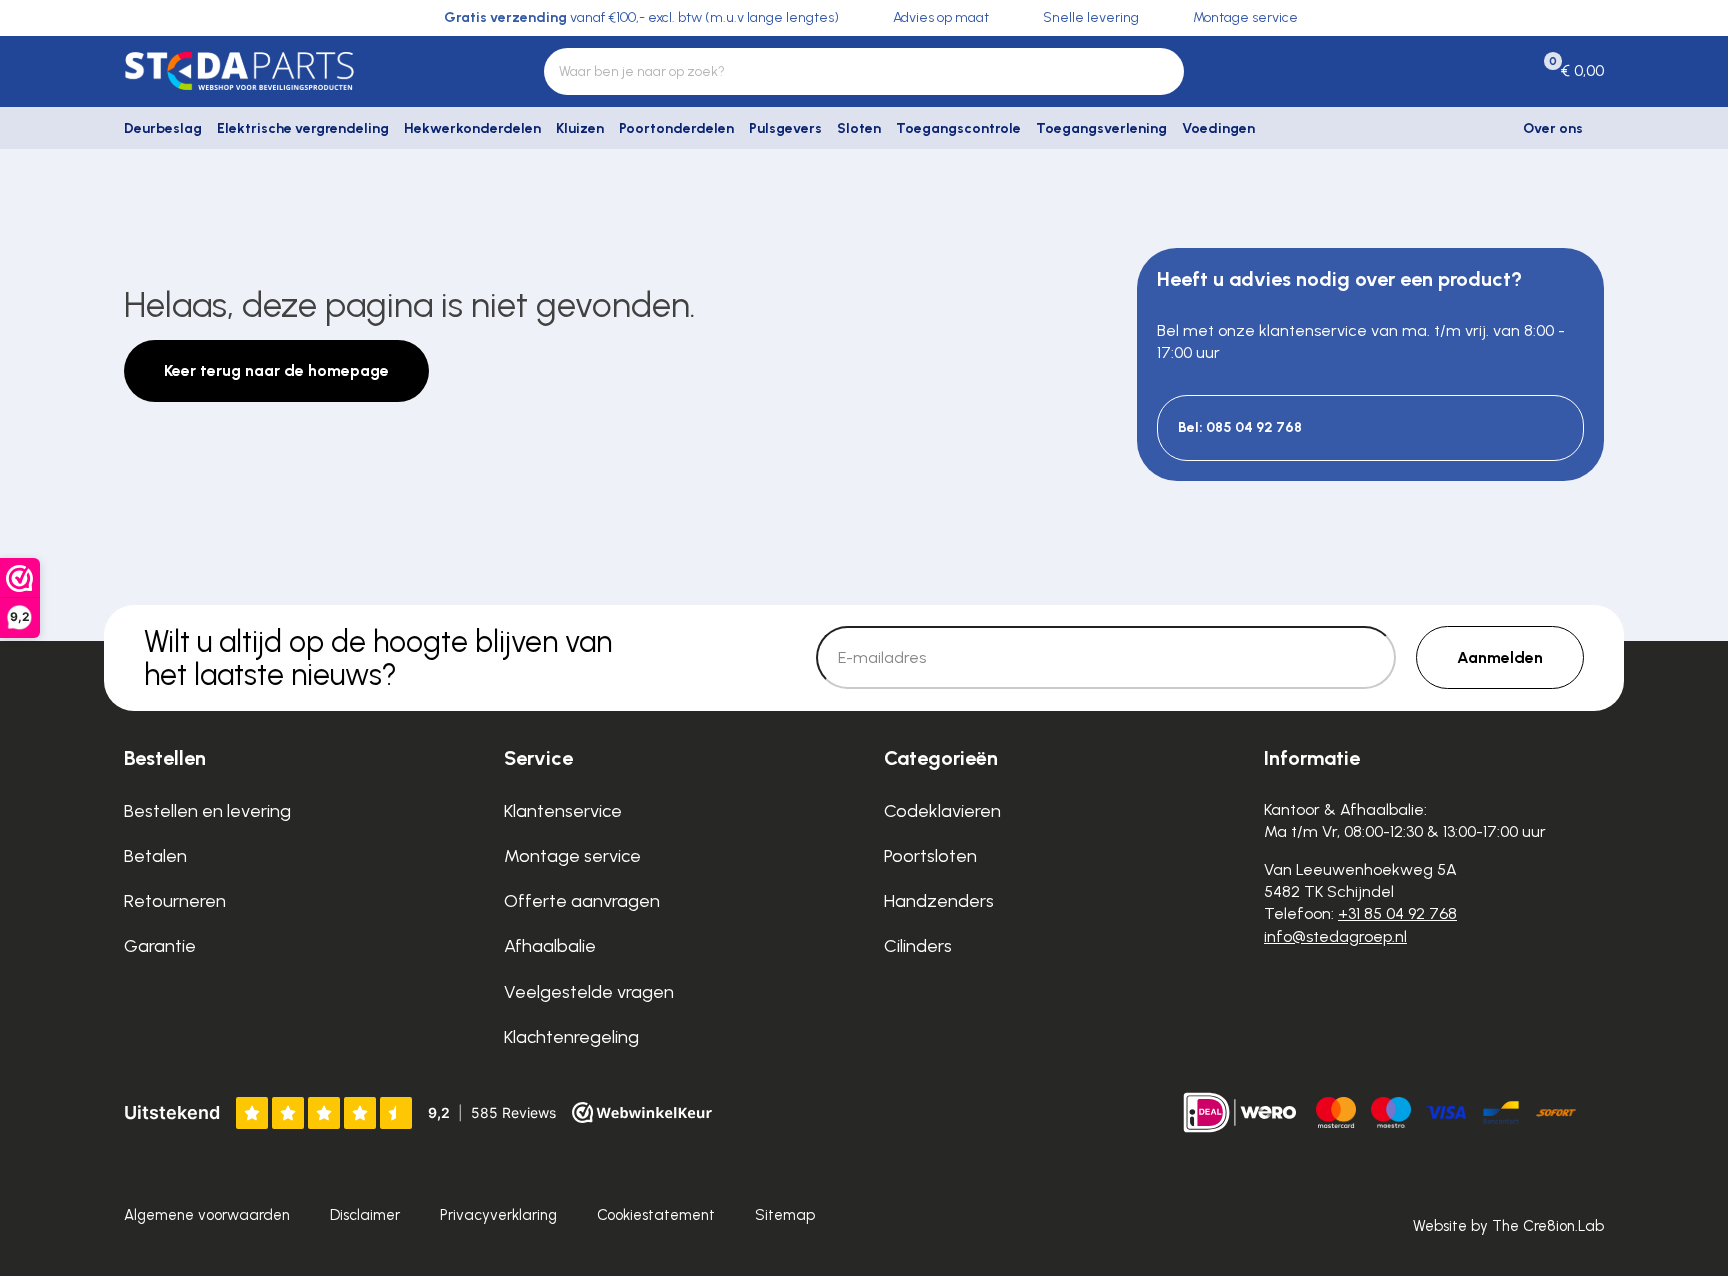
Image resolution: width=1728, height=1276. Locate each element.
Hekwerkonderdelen (472, 128)
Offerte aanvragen (582, 901)
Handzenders (939, 901)
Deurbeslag (163, 128)
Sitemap (785, 1215)
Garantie (160, 946)
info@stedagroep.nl (1335, 936)
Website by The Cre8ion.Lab (1508, 1226)
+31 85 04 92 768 (1397, 913)
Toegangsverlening (1101, 128)
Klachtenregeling (571, 1037)
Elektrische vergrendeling (303, 128)
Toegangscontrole (958, 128)
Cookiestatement (656, 1215)
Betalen (155, 856)
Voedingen (1218, 128)
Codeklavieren (942, 811)
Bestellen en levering (207, 811)
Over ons (1553, 128)
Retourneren (175, 901)
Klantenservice (563, 811)
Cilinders (918, 946)
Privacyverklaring (498, 1215)
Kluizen (580, 128)
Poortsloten (930, 856)
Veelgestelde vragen (589, 992)
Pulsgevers (785, 128)
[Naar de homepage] (294, 71)
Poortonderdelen (676, 128)
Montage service (572, 856)
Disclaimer (365, 1215)
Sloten (859, 128)
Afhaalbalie (550, 946)
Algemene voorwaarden (207, 1215)
